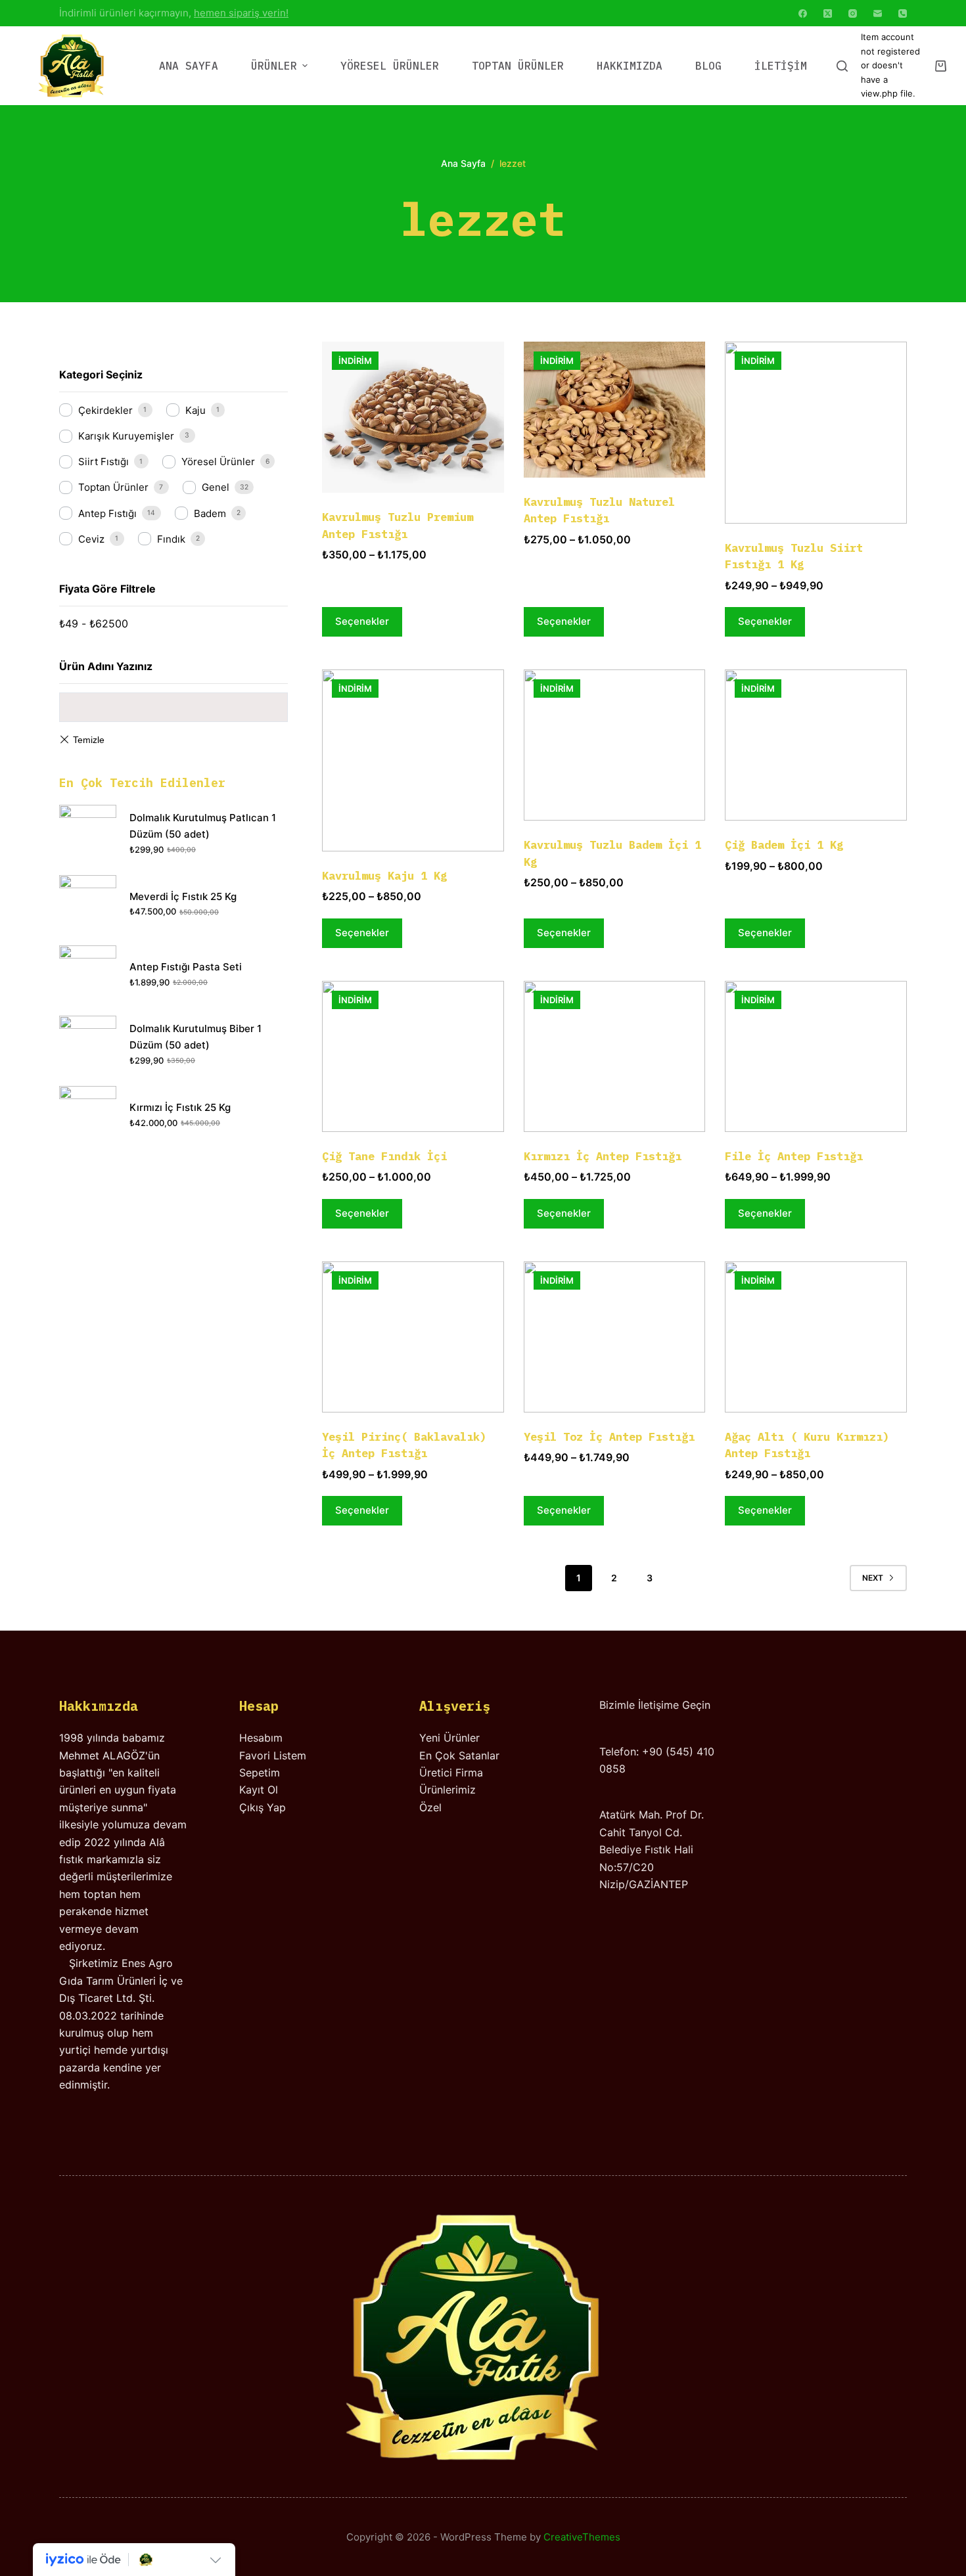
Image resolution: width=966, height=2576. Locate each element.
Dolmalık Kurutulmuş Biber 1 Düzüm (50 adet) (195, 1037)
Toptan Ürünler (113, 487)
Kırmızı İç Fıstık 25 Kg (180, 1107)
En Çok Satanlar (459, 1755)
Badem (210, 513)
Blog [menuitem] (708, 66)
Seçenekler (362, 621)
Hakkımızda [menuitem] (630, 66)
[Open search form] (842, 66)
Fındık (171, 539)
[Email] (878, 13)
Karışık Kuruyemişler (126, 436)
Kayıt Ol (259, 1790)
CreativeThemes (582, 2537)
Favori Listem (273, 1755)
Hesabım (261, 1738)
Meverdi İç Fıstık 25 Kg (183, 896)
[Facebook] (803, 13)
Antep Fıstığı (107, 513)
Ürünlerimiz (448, 1790)
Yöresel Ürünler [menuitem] (390, 66)
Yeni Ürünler (449, 1738)
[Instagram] (853, 13)
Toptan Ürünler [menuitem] (518, 66)
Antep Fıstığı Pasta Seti (186, 967)
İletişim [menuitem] (781, 66)
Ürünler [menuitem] (274, 66)
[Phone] (903, 13)
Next (873, 1578)
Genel (216, 487)
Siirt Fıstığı (103, 462)
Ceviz (91, 539)
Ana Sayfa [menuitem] (189, 66)
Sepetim (260, 1773)
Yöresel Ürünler (218, 462)
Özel (430, 1807)
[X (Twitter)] (828, 13)
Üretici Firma (451, 1773)
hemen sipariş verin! (241, 13)
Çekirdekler (105, 410)
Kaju (195, 410)
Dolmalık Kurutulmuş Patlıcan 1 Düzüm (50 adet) (203, 826)
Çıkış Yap (263, 1807)
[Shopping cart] (941, 66)
